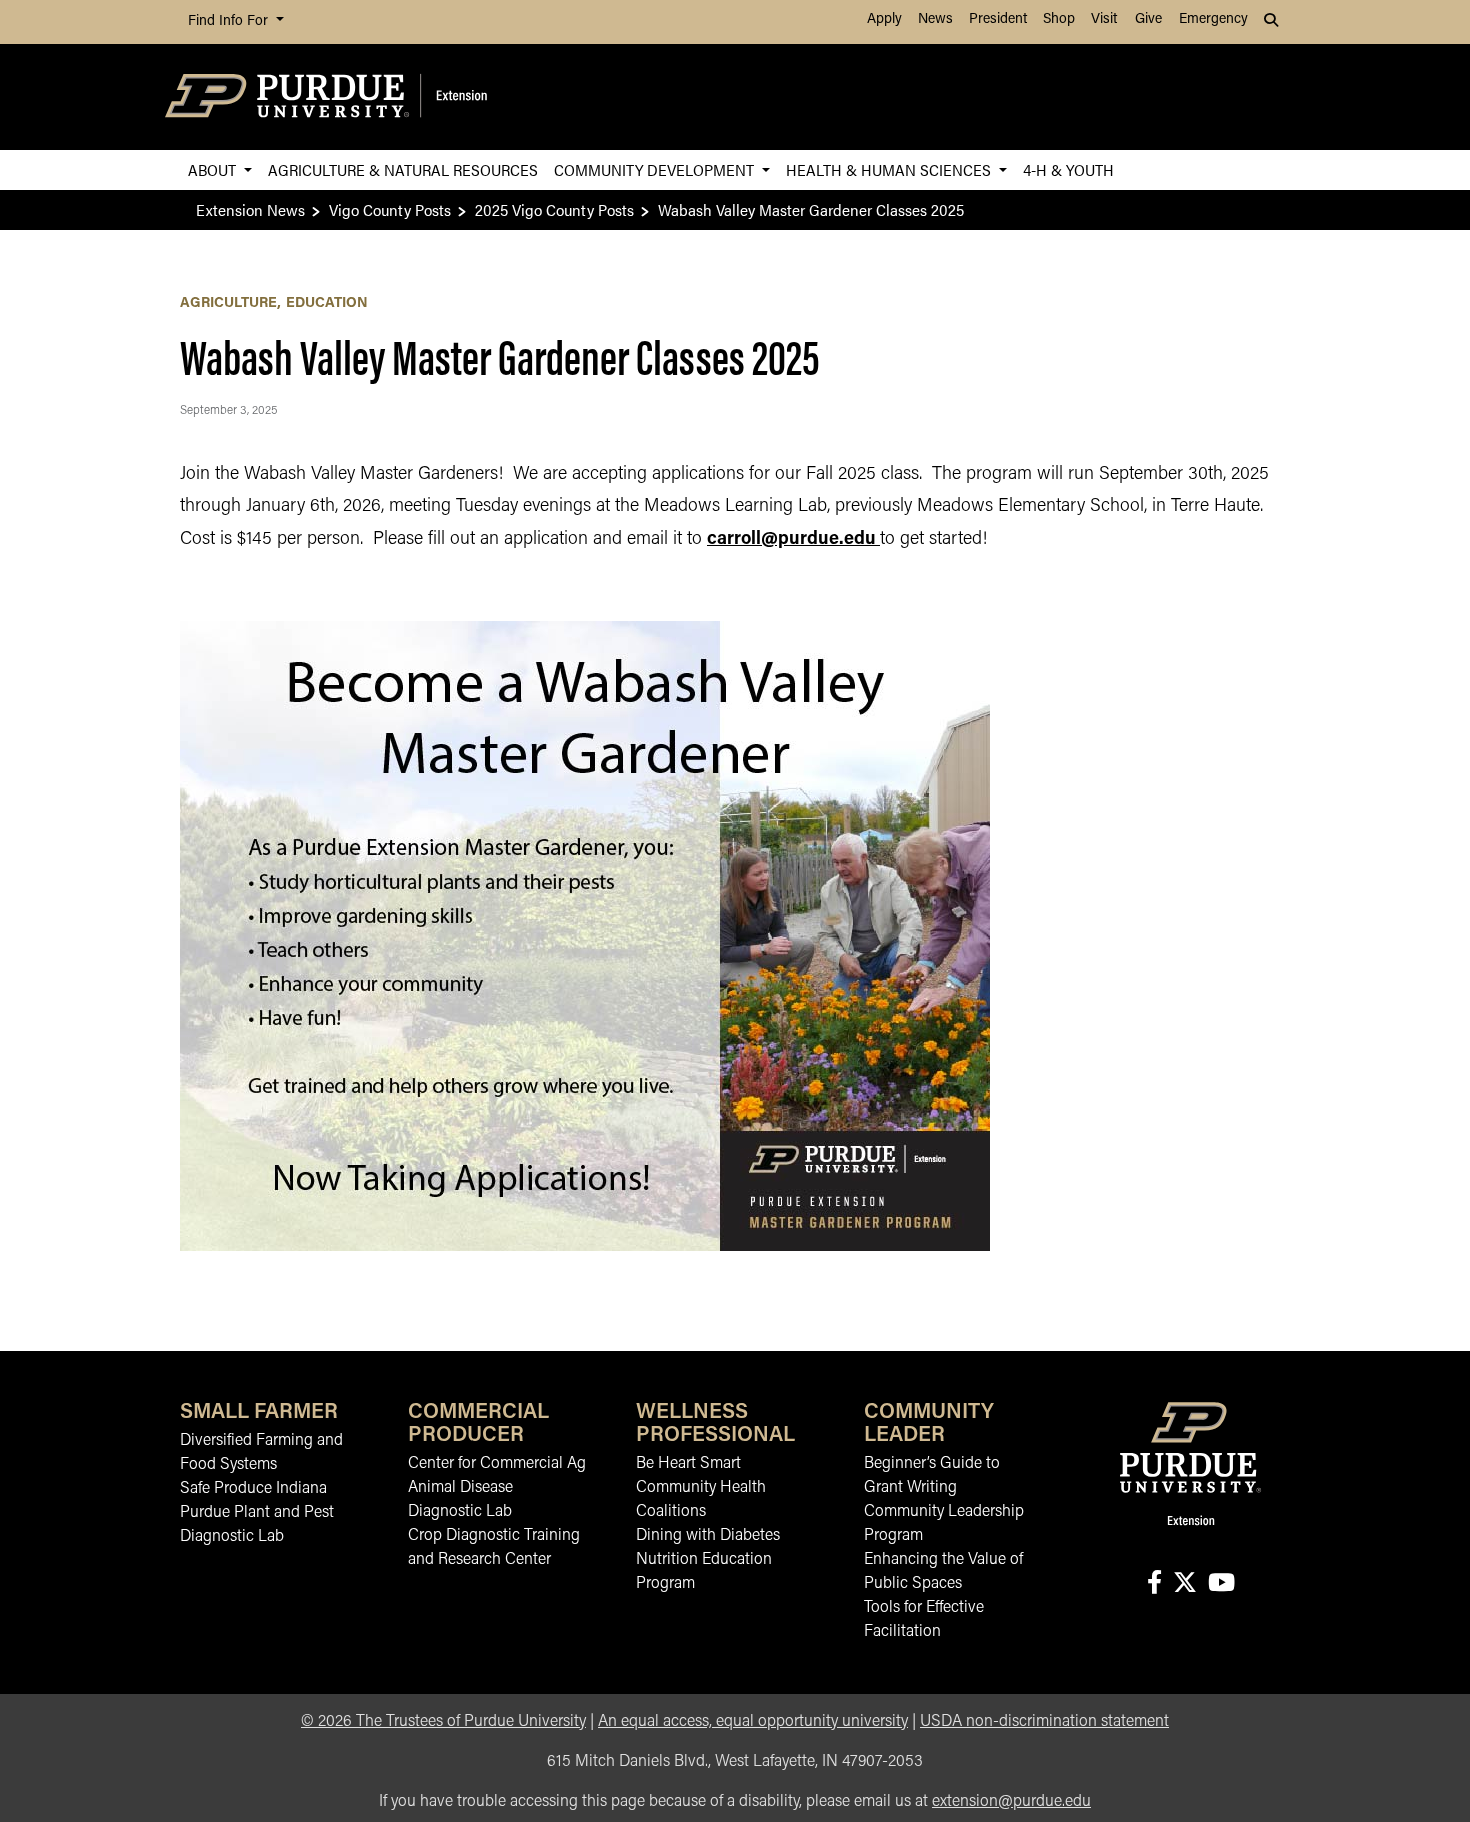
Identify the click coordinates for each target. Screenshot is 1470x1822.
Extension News (250, 209)
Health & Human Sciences (890, 169)
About (214, 169)
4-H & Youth (1068, 169)
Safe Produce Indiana (253, 1489)
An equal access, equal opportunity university (753, 1722)
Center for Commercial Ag (497, 1464)
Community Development (656, 169)
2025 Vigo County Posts (554, 209)
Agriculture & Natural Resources (403, 169)
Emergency (1213, 19)
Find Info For (230, 21)
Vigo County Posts (390, 209)
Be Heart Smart (688, 1464)
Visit (1104, 19)
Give (1148, 19)
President (998, 19)
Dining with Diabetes (708, 1536)
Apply (884, 19)
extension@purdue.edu (1011, 1802)
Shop (1059, 19)
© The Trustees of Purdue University (443, 1722)
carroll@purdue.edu (791, 540)
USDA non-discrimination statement (1044, 1722)
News (935, 19)
